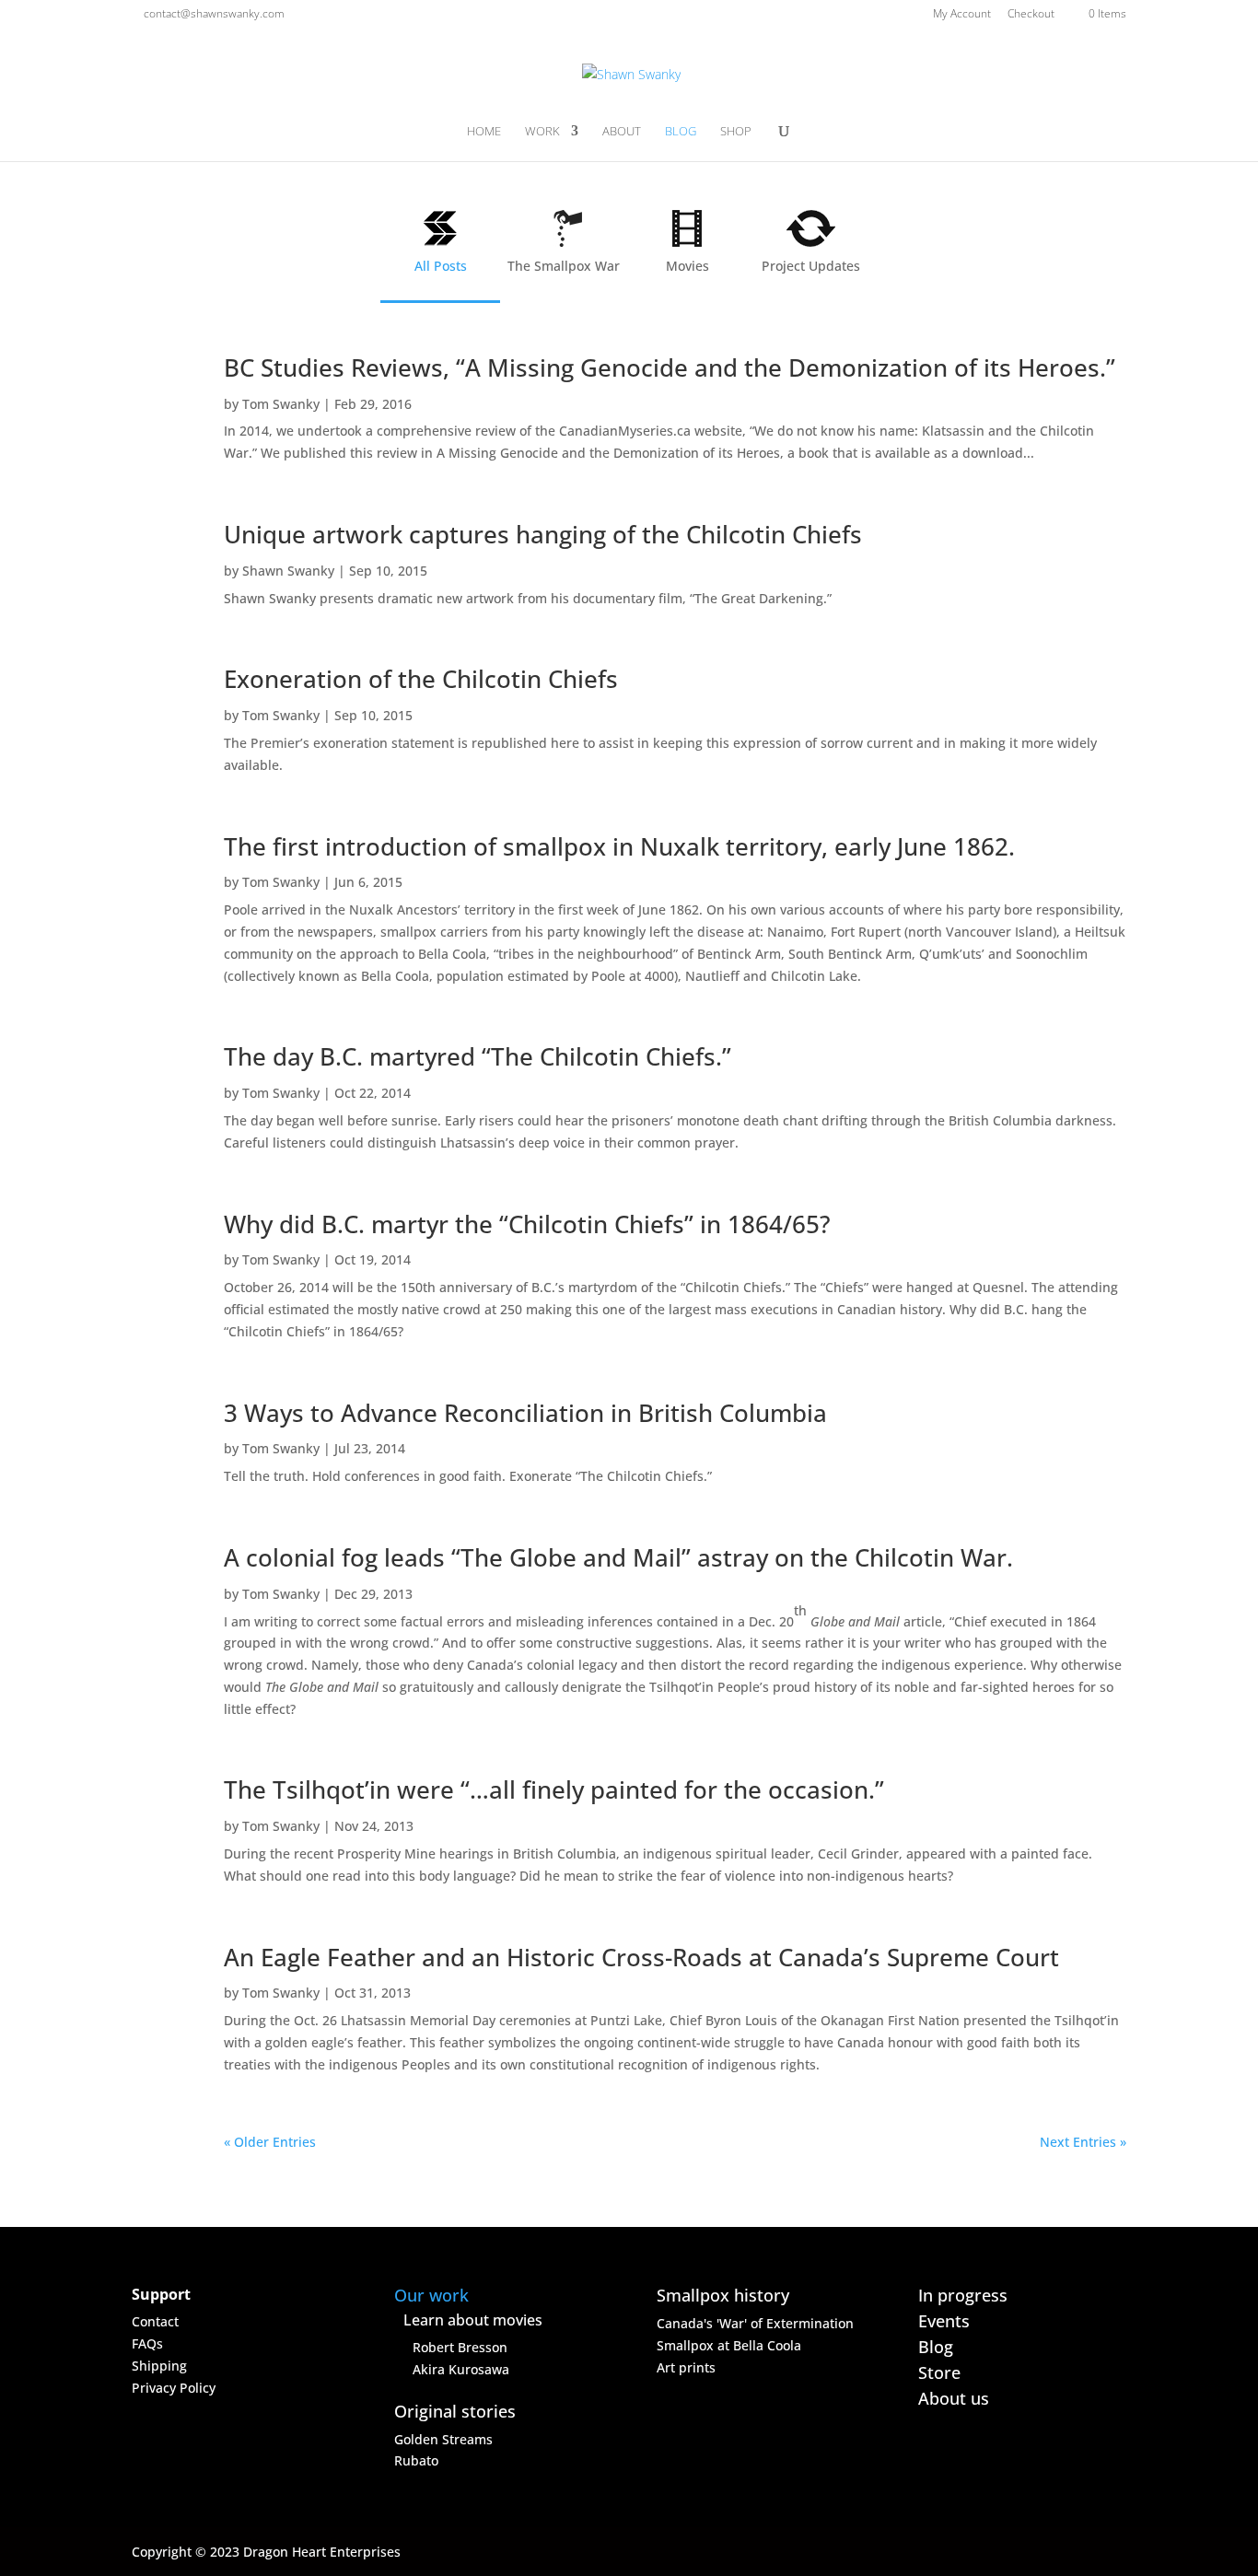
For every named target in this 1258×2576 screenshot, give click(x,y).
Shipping (159, 2366)
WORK (542, 132)
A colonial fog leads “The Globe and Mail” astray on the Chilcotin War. (618, 1557)
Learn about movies (473, 2320)
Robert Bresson (460, 2347)
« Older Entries (270, 2142)
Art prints (686, 2367)
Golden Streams (443, 2439)
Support (161, 2294)
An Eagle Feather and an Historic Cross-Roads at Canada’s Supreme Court (641, 1957)
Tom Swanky (281, 404)
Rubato (416, 2460)
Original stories (455, 2411)
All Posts (441, 266)
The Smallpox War (564, 266)
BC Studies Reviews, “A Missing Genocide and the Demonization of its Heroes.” (670, 367)
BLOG (681, 132)
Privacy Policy (174, 2388)
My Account (962, 15)
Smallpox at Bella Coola (729, 2345)
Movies (687, 266)
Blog (936, 2347)
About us (954, 2398)
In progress (963, 2295)
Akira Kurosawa (461, 2369)
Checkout (1031, 15)
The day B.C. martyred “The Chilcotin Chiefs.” (478, 1056)
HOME (484, 132)
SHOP (736, 132)
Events (944, 2321)
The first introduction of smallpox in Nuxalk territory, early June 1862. (619, 846)
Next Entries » (1083, 2142)
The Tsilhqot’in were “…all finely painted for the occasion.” (554, 1789)
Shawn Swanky (288, 571)
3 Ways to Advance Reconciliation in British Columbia (525, 1413)
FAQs (147, 2343)
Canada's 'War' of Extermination (755, 2323)
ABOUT (622, 132)
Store (939, 2372)
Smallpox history (723, 2295)
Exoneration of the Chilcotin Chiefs (421, 679)
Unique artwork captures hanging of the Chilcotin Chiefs (543, 534)
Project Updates (811, 266)
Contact (155, 2321)
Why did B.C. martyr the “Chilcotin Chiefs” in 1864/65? (527, 1224)
